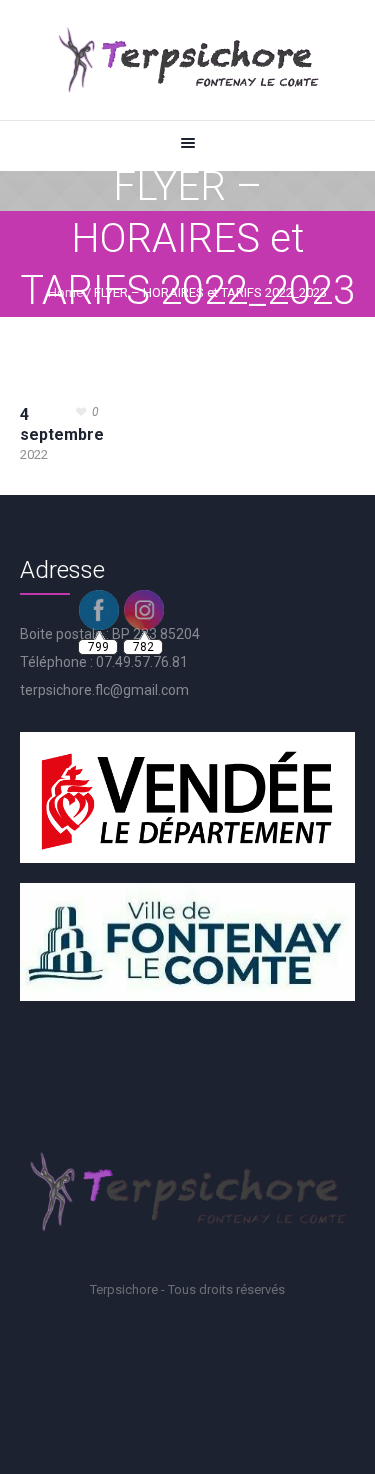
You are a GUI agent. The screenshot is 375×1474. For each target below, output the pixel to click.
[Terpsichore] (187, 60)
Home (65, 292)
